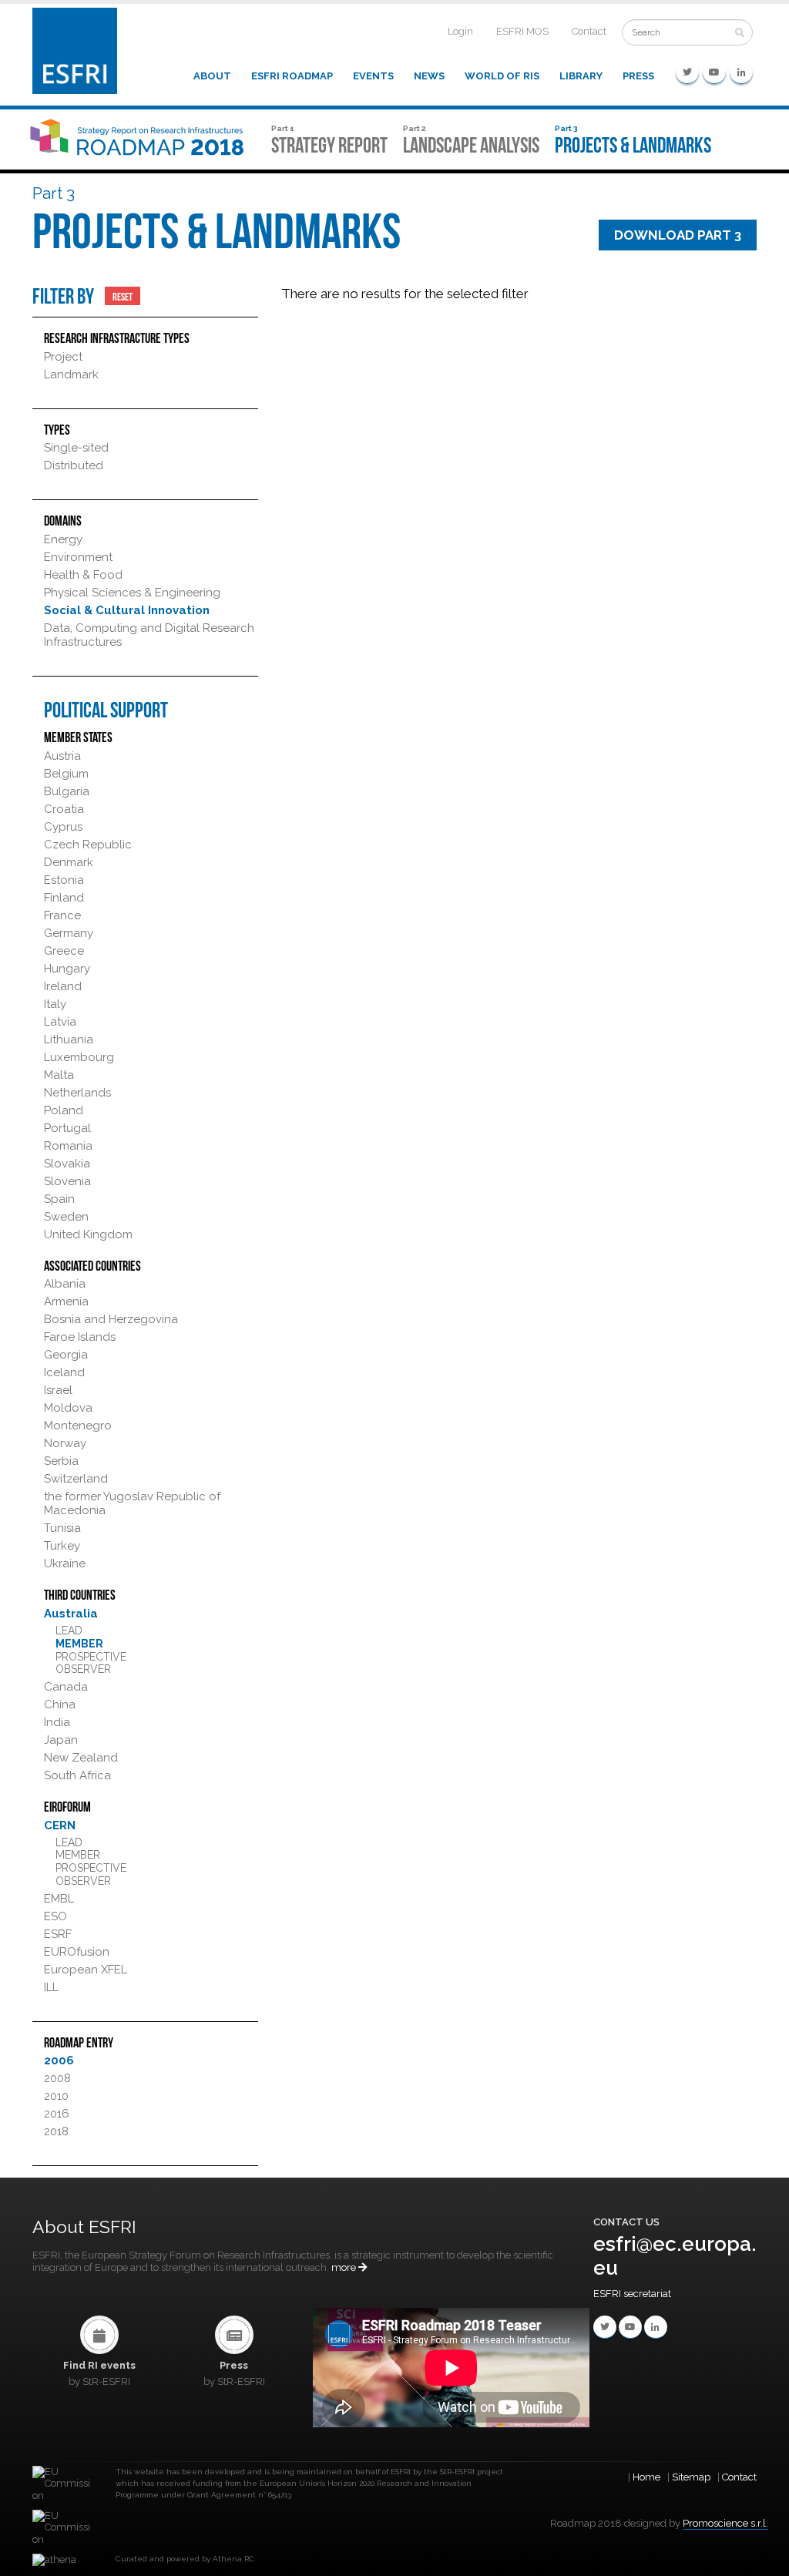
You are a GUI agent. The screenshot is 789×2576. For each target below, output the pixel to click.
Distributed (74, 465)
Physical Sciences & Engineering (132, 593)
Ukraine (65, 1563)
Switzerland (76, 1479)
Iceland (64, 1372)
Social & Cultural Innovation (127, 610)
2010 (56, 2096)
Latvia (60, 1022)
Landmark (71, 374)
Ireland (63, 986)
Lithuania (69, 1039)
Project (63, 357)
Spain (59, 1199)
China (60, 1704)
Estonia (64, 880)
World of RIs (502, 76)
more (345, 2267)
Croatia (64, 809)
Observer (83, 1669)
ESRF (58, 1934)
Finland (64, 898)
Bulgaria (67, 791)
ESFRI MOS (522, 31)
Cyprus (63, 827)
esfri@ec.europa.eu (675, 2256)
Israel (58, 1390)
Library (581, 76)
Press (638, 76)
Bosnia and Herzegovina (111, 1319)
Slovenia (67, 1181)
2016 (57, 2114)
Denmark (69, 862)
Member (79, 1644)
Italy (55, 1004)
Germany (69, 933)
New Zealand (81, 1758)
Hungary (67, 969)
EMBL (59, 1899)
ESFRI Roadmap (292, 76)
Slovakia (67, 1164)
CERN (60, 1825)
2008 (57, 2078)
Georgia (66, 1355)
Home (646, 2477)
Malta (59, 1075)
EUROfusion (77, 1952)
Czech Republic (88, 845)
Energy (63, 539)
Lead (69, 1631)
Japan (61, 1740)
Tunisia (62, 1528)
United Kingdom (88, 1234)
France (62, 915)
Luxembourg (79, 1057)
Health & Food (83, 575)
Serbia (61, 1461)
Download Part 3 (678, 235)
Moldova (68, 1408)
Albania (65, 1284)
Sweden (66, 1217)
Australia (71, 1614)
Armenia (66, 1301)
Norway (65, 1443)
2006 (59, 2060)
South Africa (77, 1775)
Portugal (67, 1128)
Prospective (91, 1657)
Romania (68, 1146)
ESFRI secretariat (632, 2294)
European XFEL (86, 1970)
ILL (51, 1987)
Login (460, 31)
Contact (589, 31)
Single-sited (76, 448)
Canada (66, 1687)
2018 (56, 2131)
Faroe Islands (80, 1337)
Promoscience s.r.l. (725, 2523)
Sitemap (691, 2477)
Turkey (62, 1546)
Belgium (66, 774)
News (429, 76)
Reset (123, 296)
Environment (78, 557)
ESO (55, 1916)
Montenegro (78, 1426)
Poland (64, 1110)
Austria (62, 756)
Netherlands (77, 1093)
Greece (64, 951)
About (212, 76)
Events (373, 76)
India (57, 1722)
